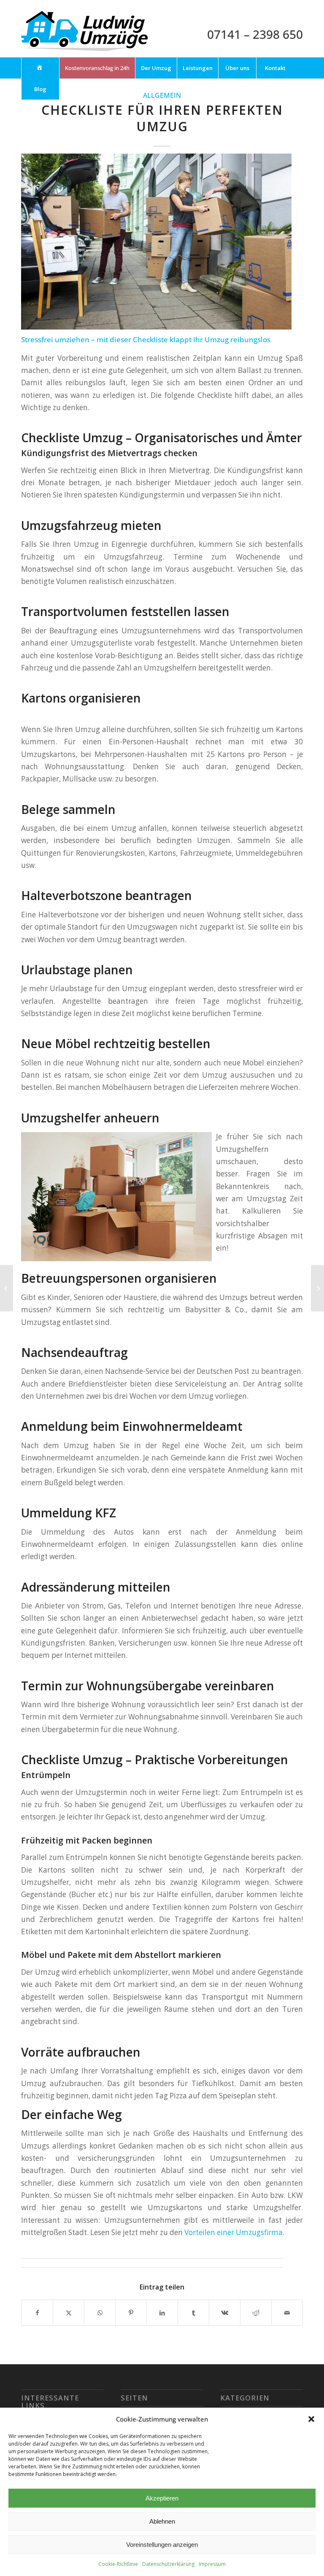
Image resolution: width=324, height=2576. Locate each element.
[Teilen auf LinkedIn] (162, 2313)
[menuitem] (40, 68)
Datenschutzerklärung (168, 2564)
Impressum (212, 2564)
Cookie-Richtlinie (118, 2564)
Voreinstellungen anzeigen (162, 2545)
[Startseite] (40, 68)
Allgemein (162, 95)
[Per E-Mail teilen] (287, 2313)
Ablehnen (162, 2521)
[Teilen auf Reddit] (256, 2313)
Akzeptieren (162, 2498)
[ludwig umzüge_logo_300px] (84, 34)
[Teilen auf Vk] (225, 2313)
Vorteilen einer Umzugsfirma (234, 2232)
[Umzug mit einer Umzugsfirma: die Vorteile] (7, 1288)
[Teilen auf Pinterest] (131, 2313)
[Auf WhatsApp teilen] (100, 2313)
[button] (311, 2419)
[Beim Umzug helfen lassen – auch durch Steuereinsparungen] (317, 1288)
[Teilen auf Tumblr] (193, 2313)
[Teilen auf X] (69, 2313)
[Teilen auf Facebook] (37, 2313)
